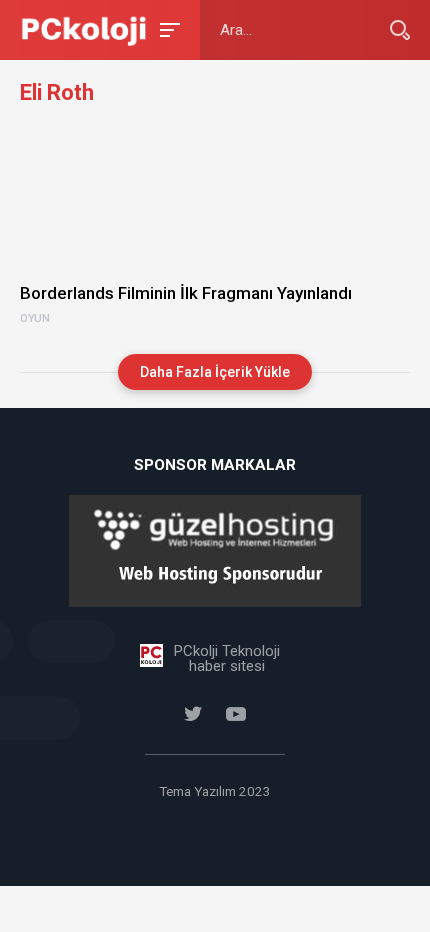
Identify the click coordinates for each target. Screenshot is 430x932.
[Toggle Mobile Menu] (167, 28)
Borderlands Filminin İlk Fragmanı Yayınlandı (186, 293)
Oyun (35, 319)
